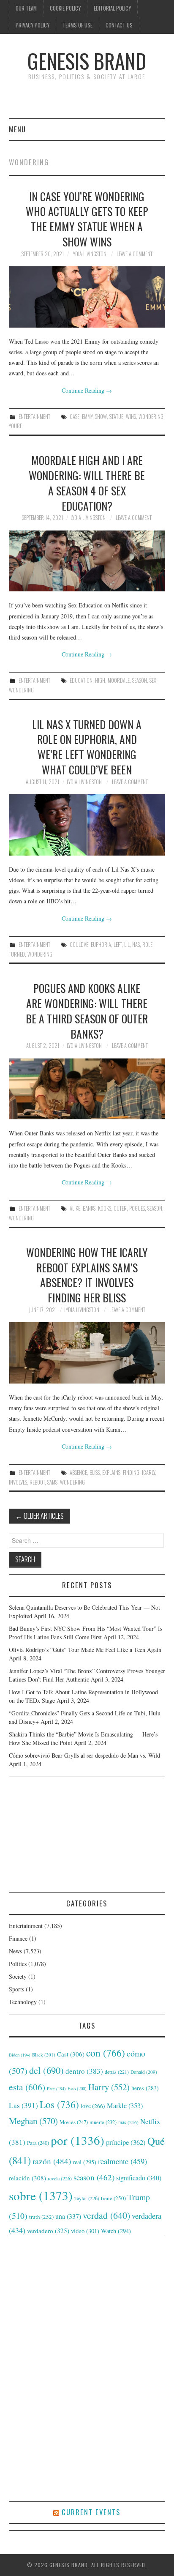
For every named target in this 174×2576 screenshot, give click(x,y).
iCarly (148, 1473)
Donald (144, 2072)
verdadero (48, 2231)
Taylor (87, 2198)
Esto (77, 2089)
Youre (15, 426)
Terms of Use (77, 25)
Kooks (105, 1208)
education (81, 680)
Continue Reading (87, 390)
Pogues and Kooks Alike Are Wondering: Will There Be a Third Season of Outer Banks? (87, 1010)
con (106, 2053)
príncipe (126, 2142)
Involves (18, 1482)
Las (23, 2105)
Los (59, 2104)
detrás (117, 2072)
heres (145, 2088)
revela (60, 2178)
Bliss (95, 1473)
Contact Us (119, 25)
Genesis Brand (87, 61)
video (85, 2231)
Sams (52, 1482)
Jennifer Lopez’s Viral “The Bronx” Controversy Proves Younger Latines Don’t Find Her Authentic (87, 1675)
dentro (84, 2071)
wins (131, 417)
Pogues (137, 1208)
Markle (125, 2106)
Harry (109, 2087)
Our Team (26, 8)
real (84, 2162)
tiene (113, 2198)
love (93, 2106)
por (77, 2140)
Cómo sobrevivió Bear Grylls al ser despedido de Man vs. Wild (84, 1755)
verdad (106, 2215)
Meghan (33, 2121)
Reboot (37, 1482)
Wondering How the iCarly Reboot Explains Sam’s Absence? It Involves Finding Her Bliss (87, 1275)
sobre (41, 2195)
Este (56, 2089)
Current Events (91, 2512)
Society (18, 1976)
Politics (18, 1964)
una (68, 2216)
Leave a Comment (135, 254)
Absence (78, 1473)
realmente (122, 2161)
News (15, 1951)
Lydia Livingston (89, 254)
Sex (153, 680)
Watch (116, 2231)
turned (17, 954)
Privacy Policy (33, 25)
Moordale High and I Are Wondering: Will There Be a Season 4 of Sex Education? (87, 483)
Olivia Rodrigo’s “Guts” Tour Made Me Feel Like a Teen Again (85, 1650)
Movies (74, 2122)
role (147, 945)
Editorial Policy (112, 8)
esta (27, 2087)
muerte (103, 2122)
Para (38, 2143)
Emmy (87, 417)
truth (41, 2217)
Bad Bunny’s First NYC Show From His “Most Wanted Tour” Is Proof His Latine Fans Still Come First (86, 1633)
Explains (111, 1473)
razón (52, 2161)
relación (27, 2178)
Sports (16, 1989)
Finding (131, 1473)
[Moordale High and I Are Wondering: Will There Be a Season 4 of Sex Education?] (87, 561)
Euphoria (101, 945)
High (100, 680)
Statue (116, 417)
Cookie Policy (65, 8)
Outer (120, 1208)
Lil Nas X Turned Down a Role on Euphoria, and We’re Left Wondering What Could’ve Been (87, 747)
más (128, 2122)
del (46, 2070)
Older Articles (39, 1516)
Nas (136, 945)
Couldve (79, 945)
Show (101, 417)
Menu (17, 129)
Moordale (119, 680)
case (75, 417)
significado (139, 2178)
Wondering (151, 417)
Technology (23, 2002)
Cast (71, 2054)
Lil (127, 945)
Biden (20, 2055)
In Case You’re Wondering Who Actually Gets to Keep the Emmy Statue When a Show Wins (87, 219)
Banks (89, 1208)
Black (44, 2055)
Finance (18, 1938)
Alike (75, 1208)
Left (118, 945)
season (140, 680)
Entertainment (34, 417)
